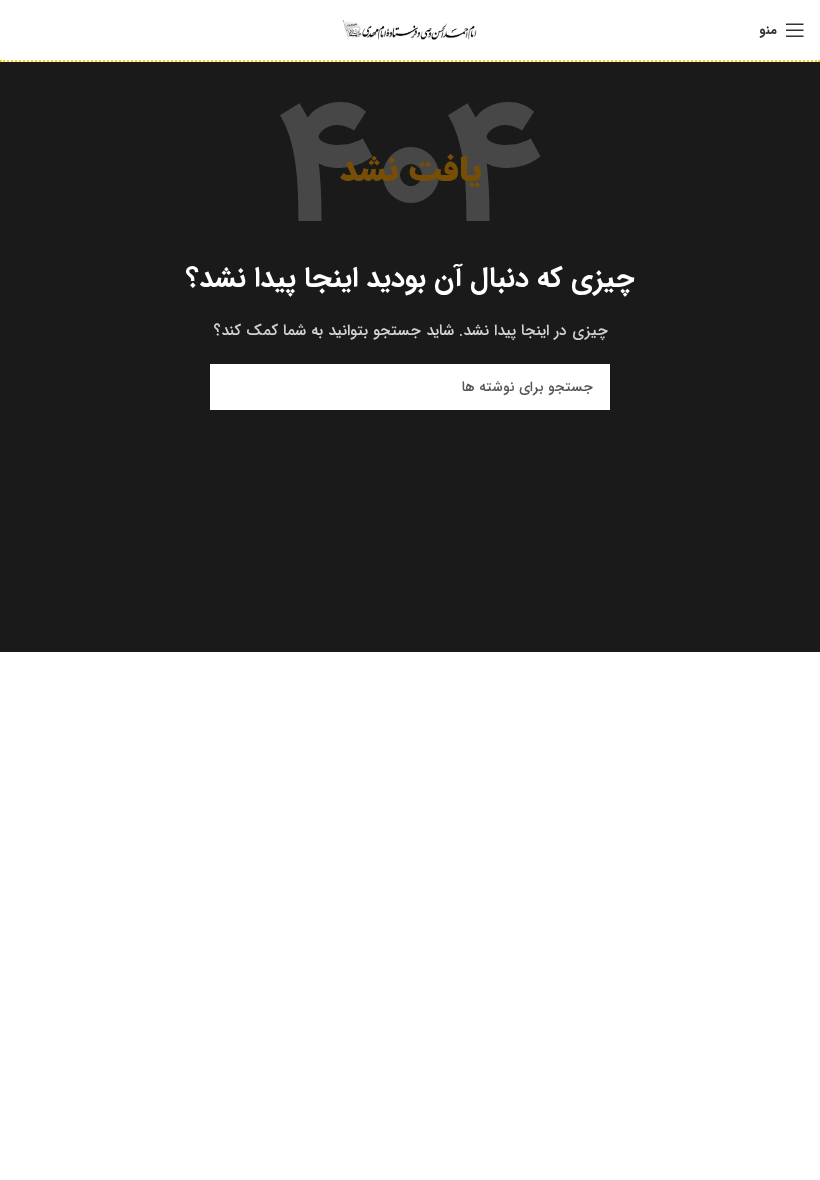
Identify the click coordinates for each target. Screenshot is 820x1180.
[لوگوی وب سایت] (410, 29)
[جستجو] (233, 387)
